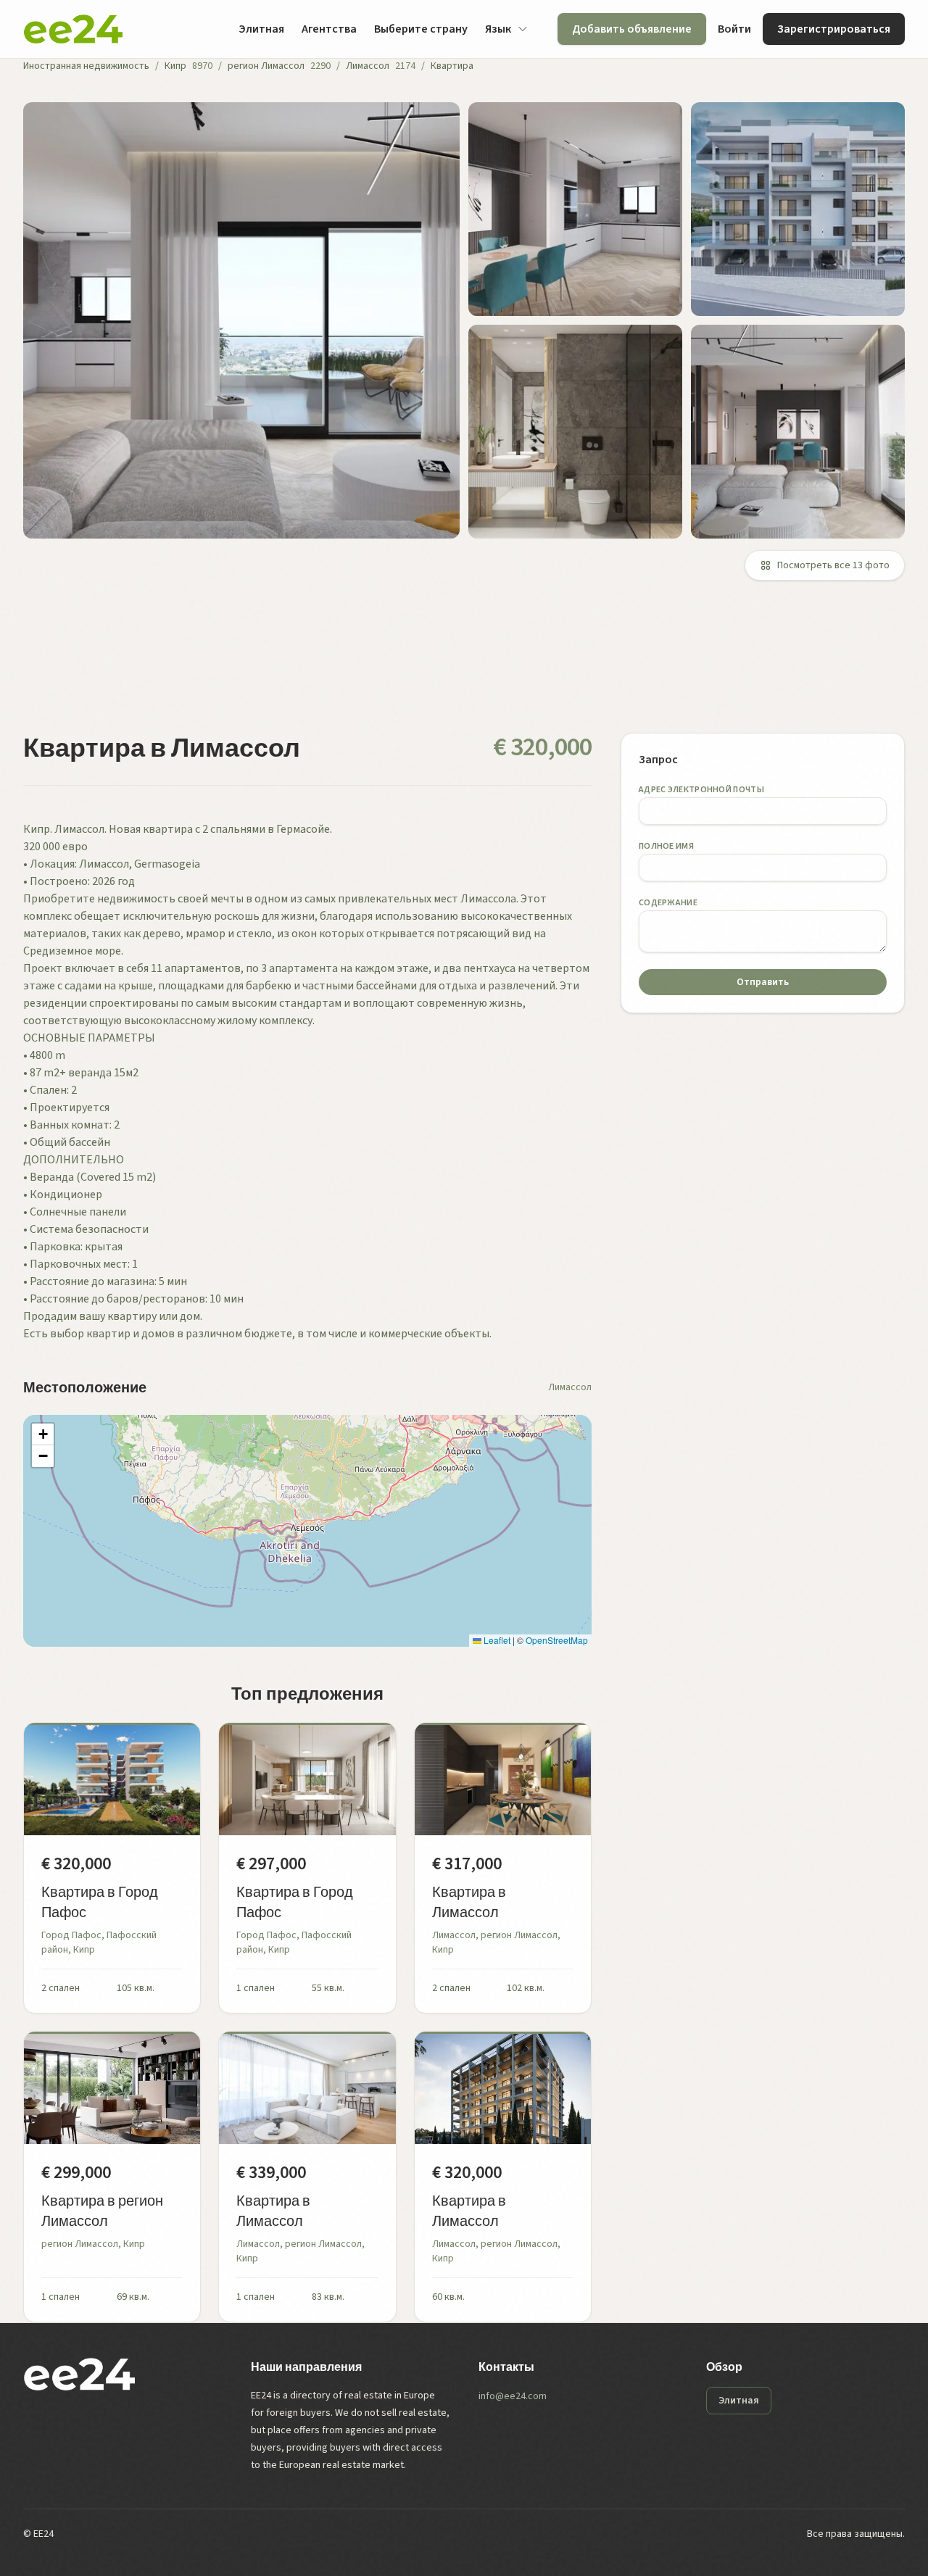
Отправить (763, 982)
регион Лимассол (266, 66)
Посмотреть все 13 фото (833, 565)
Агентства (329, 29)
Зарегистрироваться (834, 29)
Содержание (668, 903)
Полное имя (666, 846)
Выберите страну (421, 29)
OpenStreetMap (557, 1640)
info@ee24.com (513, 2396)
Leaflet (496, 1640)
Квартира (452, 66)
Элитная (261, 29)
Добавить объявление (632, 29)
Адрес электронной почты (701, 790)
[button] (43, 1434)
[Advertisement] (458, 665)
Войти (734, 29)
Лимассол (368, 66)
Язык (498, 29)
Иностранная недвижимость (86, 66)
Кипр (175, 66)
